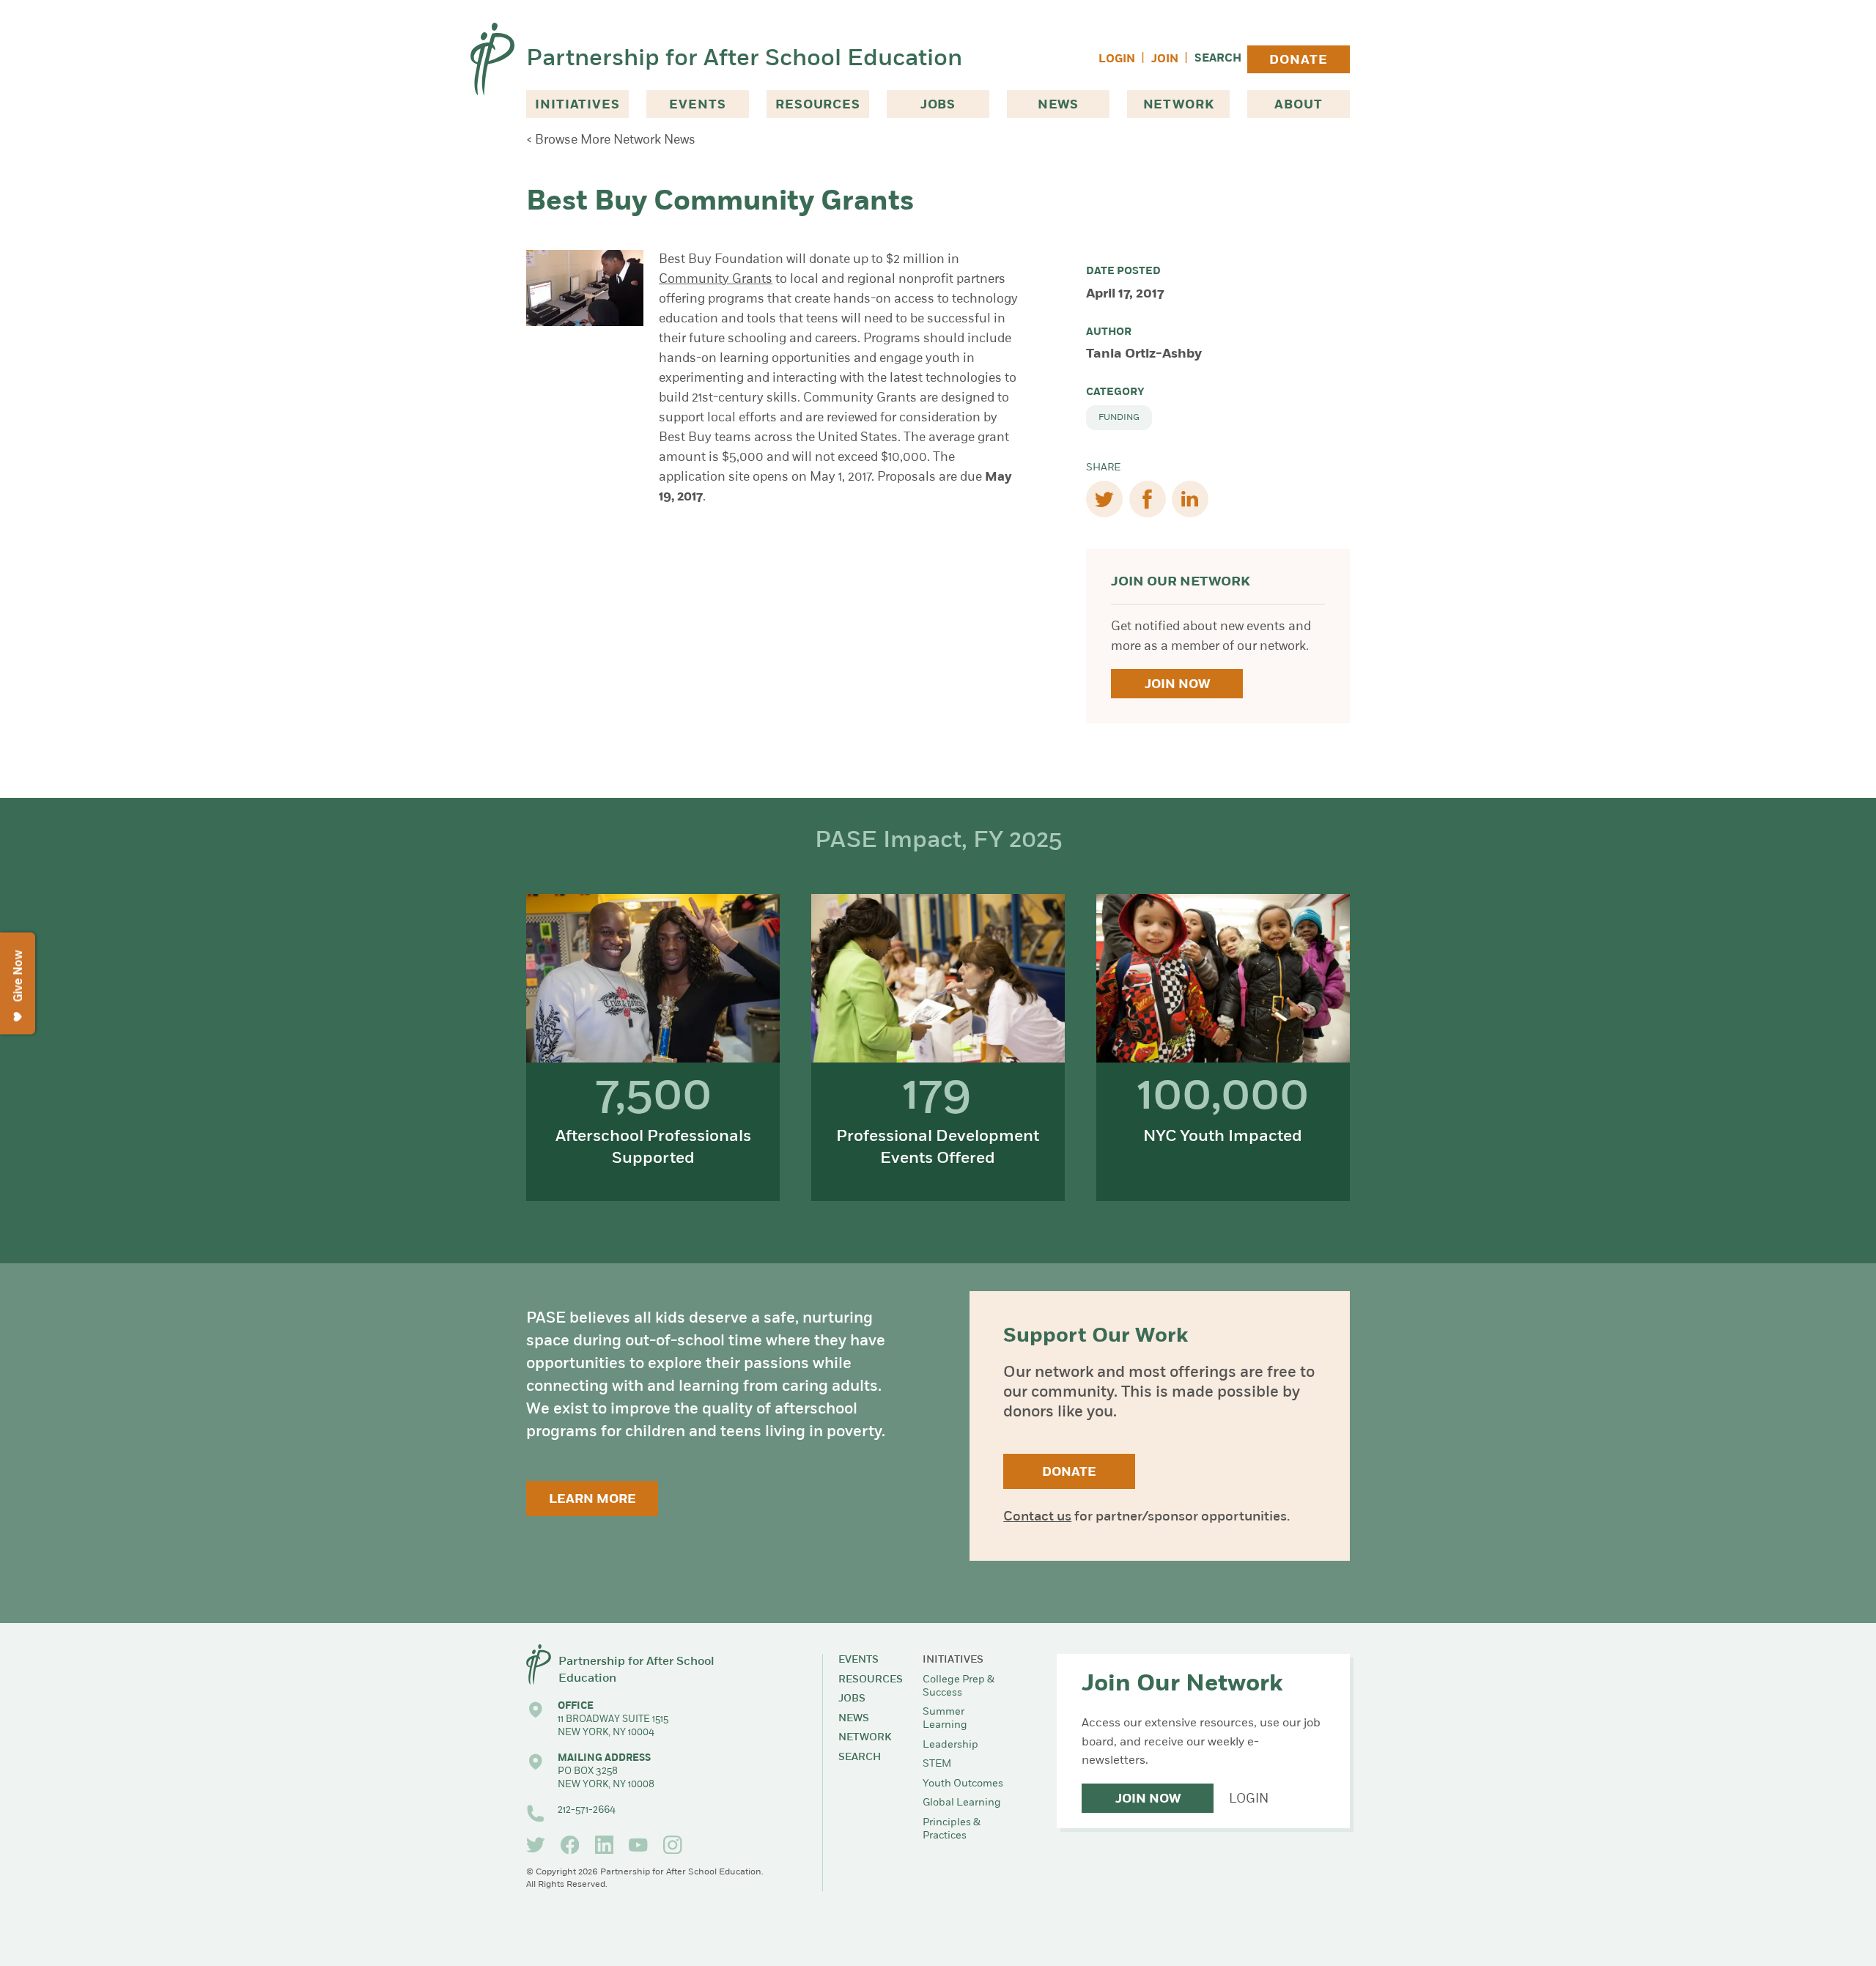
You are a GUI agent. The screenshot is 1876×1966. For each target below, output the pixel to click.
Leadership (950, 1745)
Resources (818, 105)
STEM (937, 1764)
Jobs (938, 105)
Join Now (1177, 685)
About (1298, 105)
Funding (1119, 418)
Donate (1298, 60)
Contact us (1037, 1518)
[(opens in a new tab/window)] (536, 1845)
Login (1117, 60)
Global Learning (962, 1803)
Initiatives (577, 105)
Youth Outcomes (963, 1784)
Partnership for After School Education (744, 59)
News (1058, 105)
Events (697, 105)
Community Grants (716, 280)
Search (1218, 59)
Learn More (592, 1500)
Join (1165, 60)
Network (1179, 105)
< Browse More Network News (611, 140)
